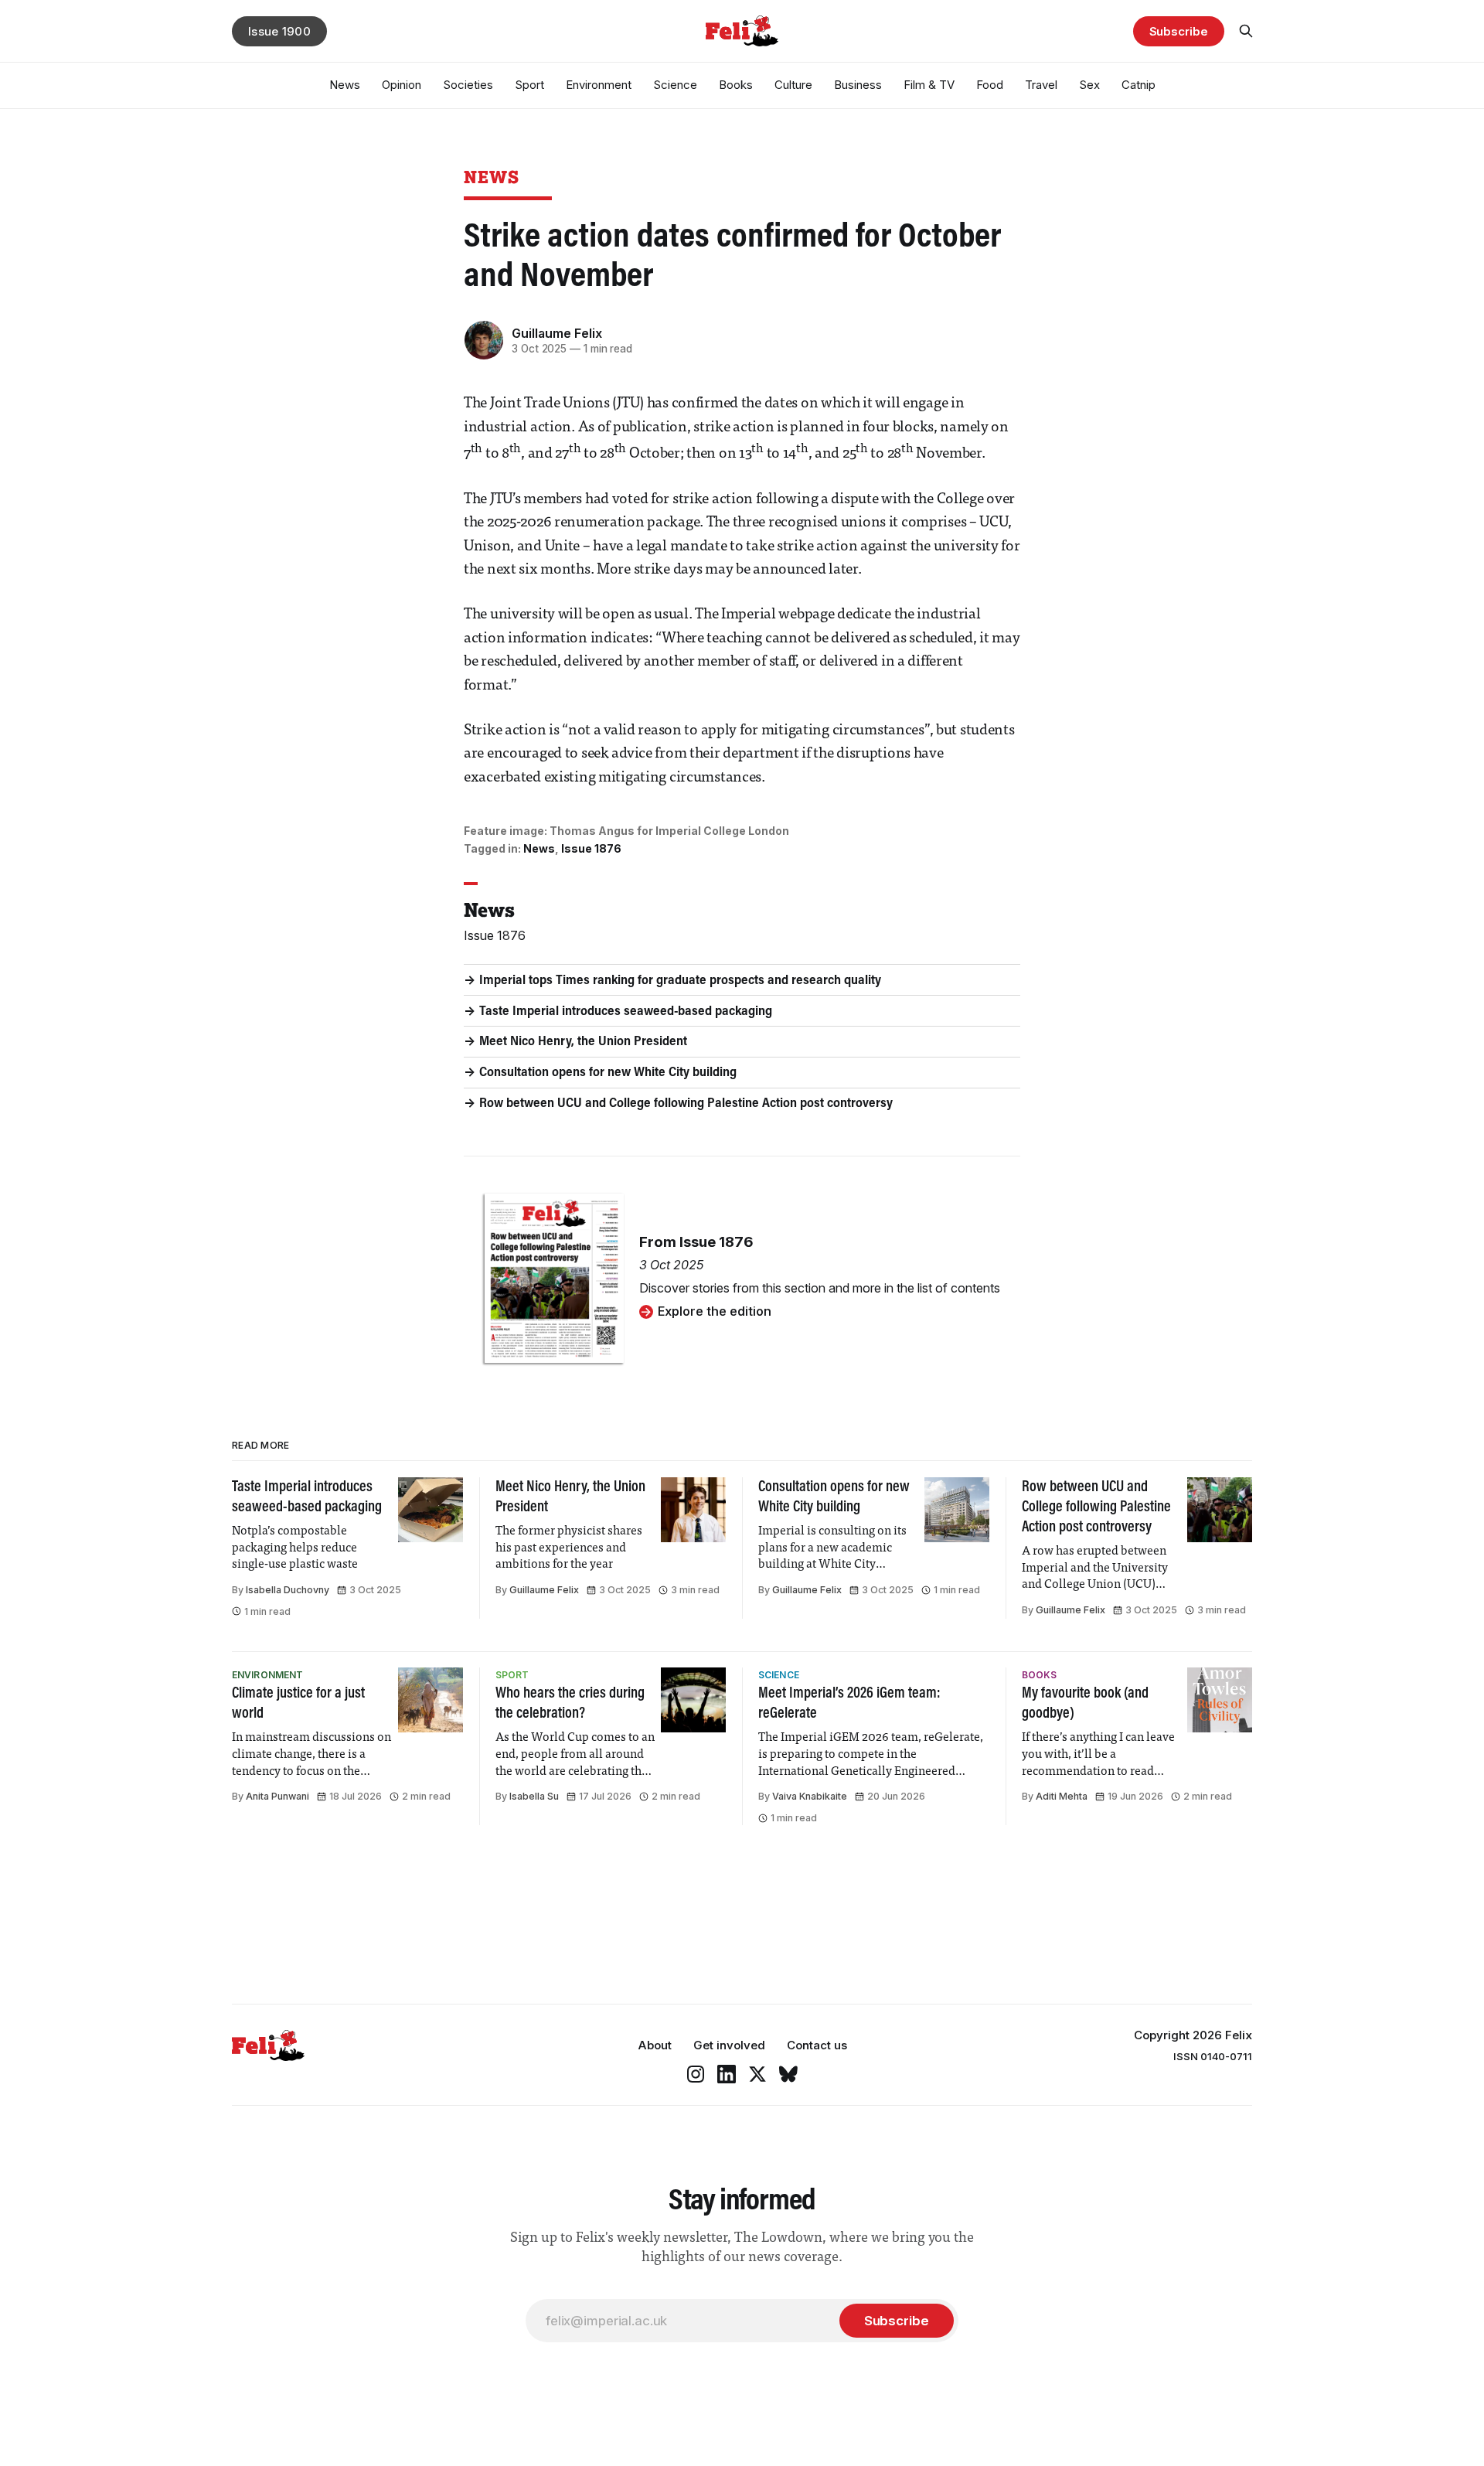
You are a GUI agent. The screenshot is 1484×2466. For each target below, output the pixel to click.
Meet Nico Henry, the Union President (583, 1042)
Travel (1041, 85)
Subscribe (1179, 31)
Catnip (1139, 85)
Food (990, 85)
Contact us (817, 2045)
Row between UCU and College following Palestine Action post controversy (686, 1104)
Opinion (402, 85)
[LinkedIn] (727, 2074)
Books (736, 85)
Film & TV (929, 85)
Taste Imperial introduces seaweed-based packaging (626, 1012)
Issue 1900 (279, 31)
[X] (757, 2074)
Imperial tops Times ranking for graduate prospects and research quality (680, 981)
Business (858, 85)
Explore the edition (715, 1311)
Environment (599, 85)
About (655, 2045)
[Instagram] (696, 2074)
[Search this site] (1246, 31)
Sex (1089, 85)
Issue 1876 (591, 848)
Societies (468, 85)
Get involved (729, 2045)
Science (675, 85)
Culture (793, 85)
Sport (529, 85)
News (345, 85)
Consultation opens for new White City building (608, 1073)
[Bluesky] (788, 2074)
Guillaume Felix (557, 333)
